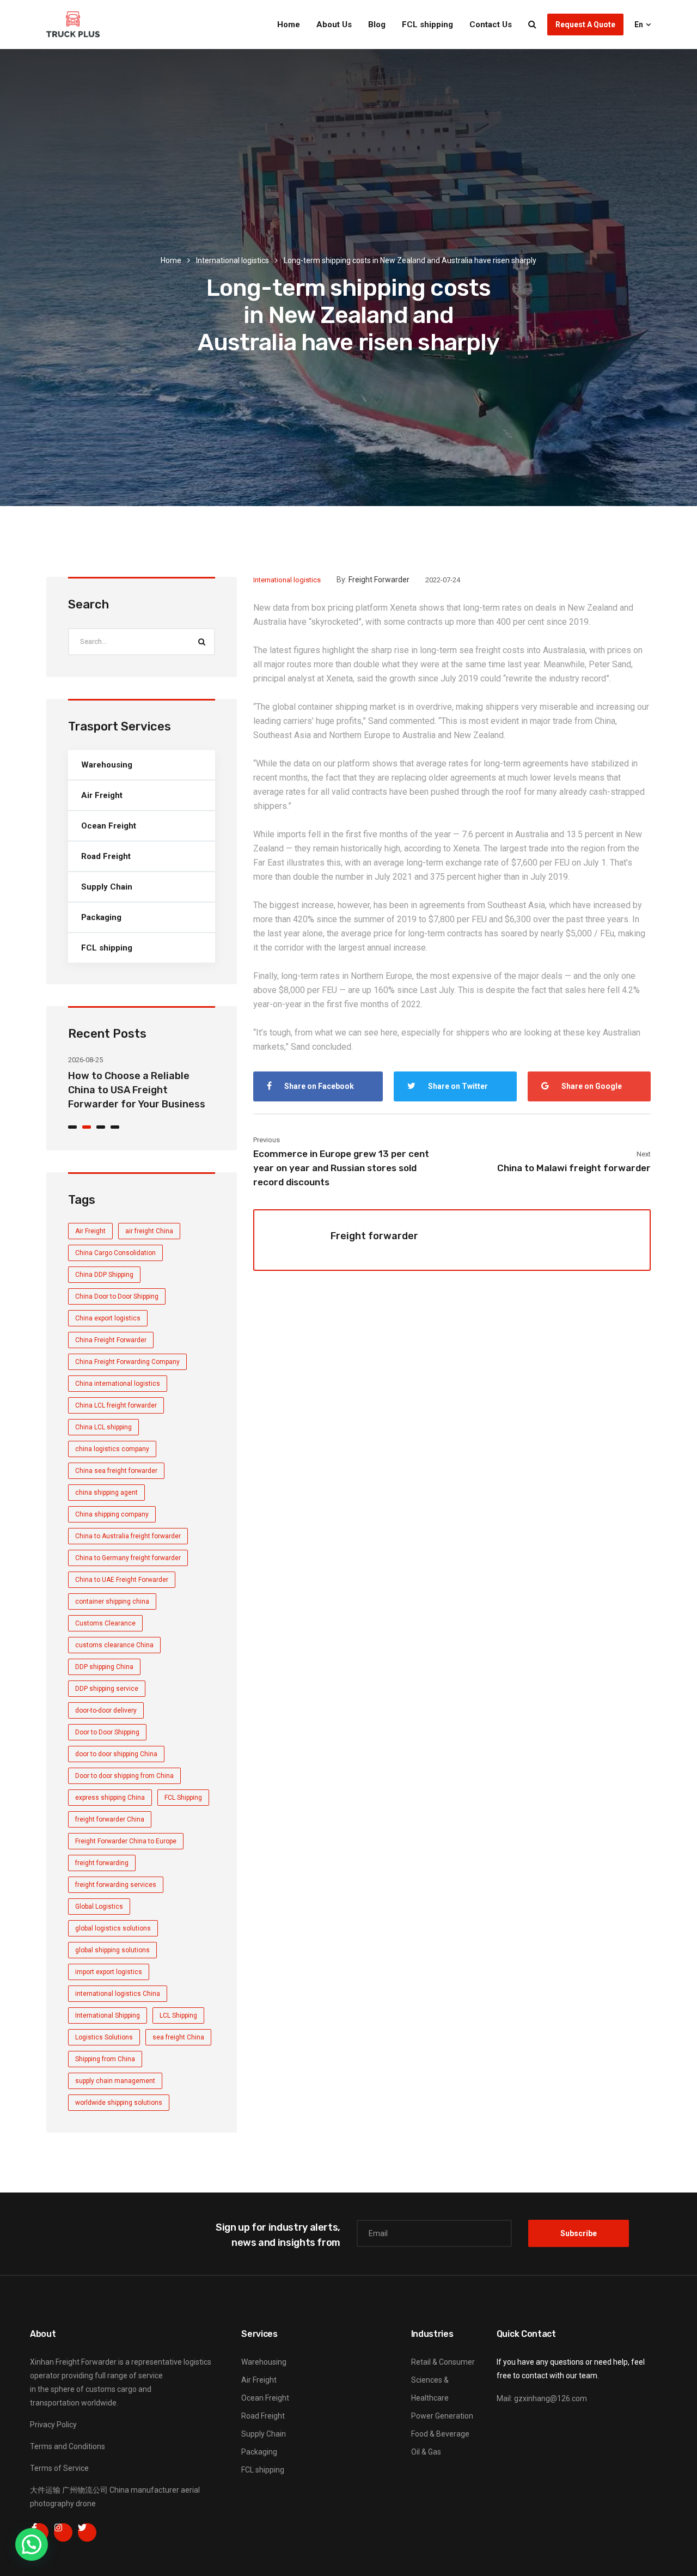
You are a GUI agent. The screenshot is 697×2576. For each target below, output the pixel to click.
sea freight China (178, 2037)
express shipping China (110, 1798)
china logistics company (112, 1449)
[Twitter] (87, 2532)
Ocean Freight (109, 826)
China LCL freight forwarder (116, 1405)
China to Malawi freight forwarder (574, 1168)
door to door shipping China (116, 1754)
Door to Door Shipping (107, 1732)
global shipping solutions (112, 1950)
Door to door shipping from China (124, 1776)
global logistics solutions (113, 1928)
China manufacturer (144, 2490)
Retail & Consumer (443, 2362)
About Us (334, 25)
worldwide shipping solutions (119, 2103)
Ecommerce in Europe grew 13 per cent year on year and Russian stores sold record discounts (341, 1168)
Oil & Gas (426, 2452)
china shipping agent (106, 1493)
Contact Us (491, 25)
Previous (267, 1140)
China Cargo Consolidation (115, 1253)
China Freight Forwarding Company (127, 1362)
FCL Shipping (183, 1798)
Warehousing (107, 765)
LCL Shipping (178, 2015)
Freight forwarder (379, 580)
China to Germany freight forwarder (128, 1558)
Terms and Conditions (68, 2446)
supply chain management (115, 2081)
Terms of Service (59, 2468)
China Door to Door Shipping (117, 1296)
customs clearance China (114, 1645)
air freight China (149, 1231)
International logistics (233, 260)
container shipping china (112, 1601)
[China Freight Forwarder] (73, 25)
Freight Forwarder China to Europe (126, 1841)
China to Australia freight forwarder (128, 1536)
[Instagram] (63, 2532)
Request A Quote (585, 25)
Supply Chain (107, 887)
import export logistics (109, 1972)
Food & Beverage (440, 2434)
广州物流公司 (85, 2490)
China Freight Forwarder (111, 1340)
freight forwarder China (110, 1819)
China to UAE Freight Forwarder (122, 1580)
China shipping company (112, 1514)
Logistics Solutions (104, 2037)
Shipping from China (105, 2059)
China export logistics (108, 1318)
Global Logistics (99, 1907)
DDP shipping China (104, 1667)
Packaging (101, 917)
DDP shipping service (107, 1689)
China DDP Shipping (104, 1275)
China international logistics (118, 1384)
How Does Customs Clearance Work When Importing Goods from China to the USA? (140, 1090)
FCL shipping (427, 25)
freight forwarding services (116, 1885)
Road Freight (106, 856)
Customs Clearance (105, 1623)
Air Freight (102, 795)
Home (289, 25)
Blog (377, 25)
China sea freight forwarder (116, 1471)
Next (644, 1154)
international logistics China (118, 1994)
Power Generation (442, 2416)
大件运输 (45, 2490)
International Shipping (108, 2015)
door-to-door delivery (106, 1710)
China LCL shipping (103, 1427)
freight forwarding (102, 1863)
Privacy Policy (53, 2425)
